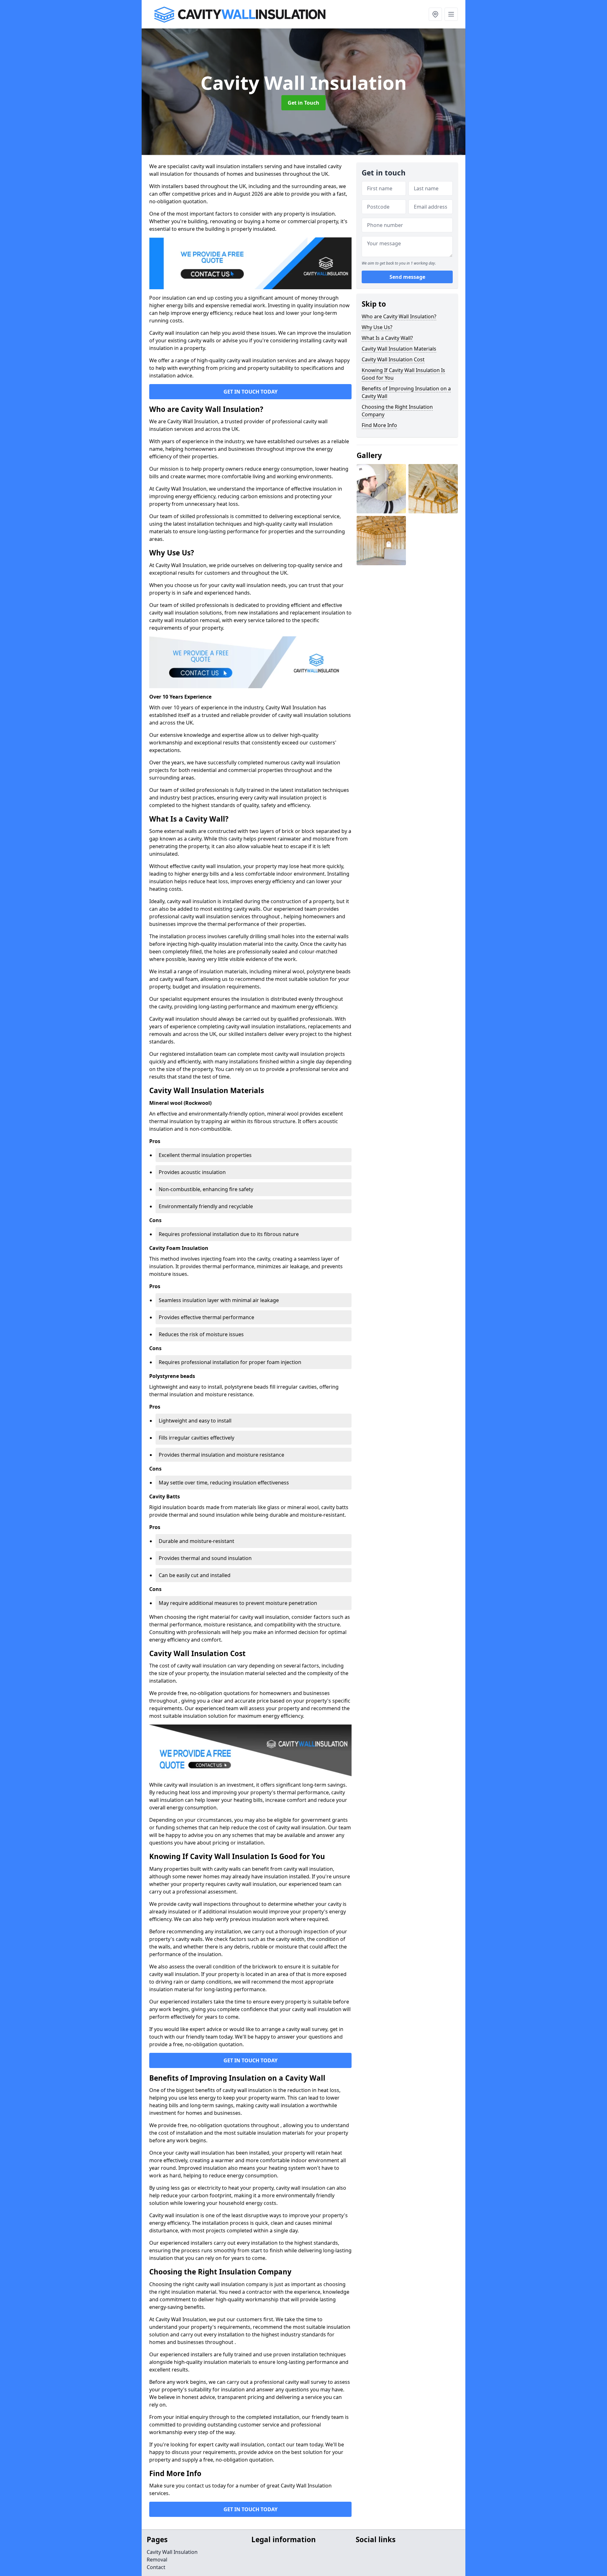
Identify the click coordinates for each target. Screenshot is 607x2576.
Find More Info (379, 425)
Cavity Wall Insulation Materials (399, 349)
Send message (407, 277)
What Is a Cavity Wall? (387, 338)
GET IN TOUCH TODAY (251, 392)
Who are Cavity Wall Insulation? (399, 316)
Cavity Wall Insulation (172, 2552)
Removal (157, 2560)
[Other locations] (435, 14)
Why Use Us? (377, 327)
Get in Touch (303, 103)
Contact (156, 2567)
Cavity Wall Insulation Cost (393, 359)
